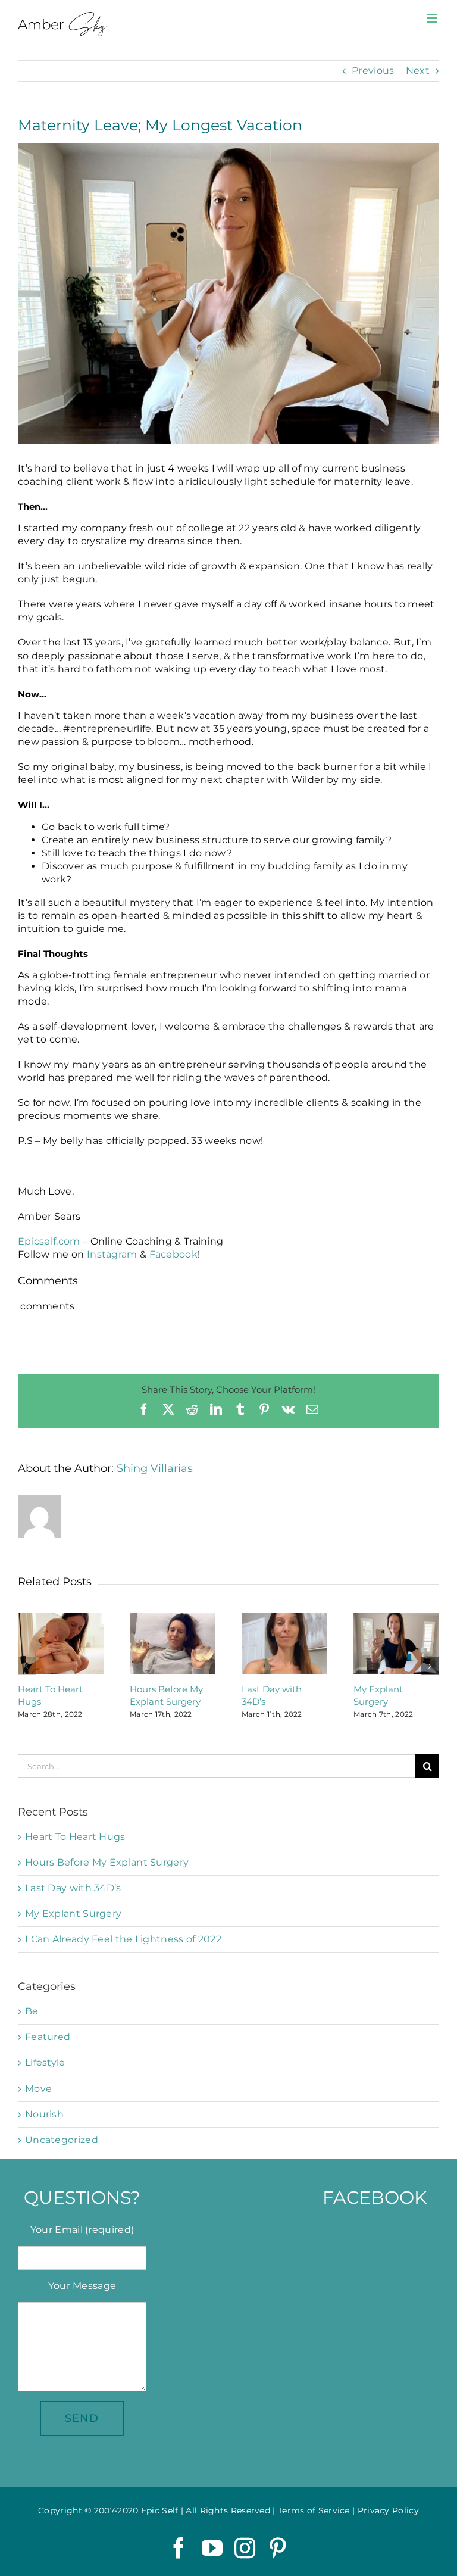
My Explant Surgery (73, 1914)
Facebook (173, 1254)
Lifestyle (45, 2062)
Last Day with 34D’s (73, 1888)
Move (38, 2089)
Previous (373, 71)
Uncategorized (62, 2140)
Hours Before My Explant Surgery (107, 1862)
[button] (27, 1666)
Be (32, 2011)
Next (418, 71)
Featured (48, 2037)
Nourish (44, 2114)
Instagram (112, 1254)
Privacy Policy (388, 2510)
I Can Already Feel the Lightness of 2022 (123, 1939)
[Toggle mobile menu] (433, 18)
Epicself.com (49, 1241)
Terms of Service (314, 2510)
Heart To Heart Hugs (75, 1837)
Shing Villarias (155, 1468)
